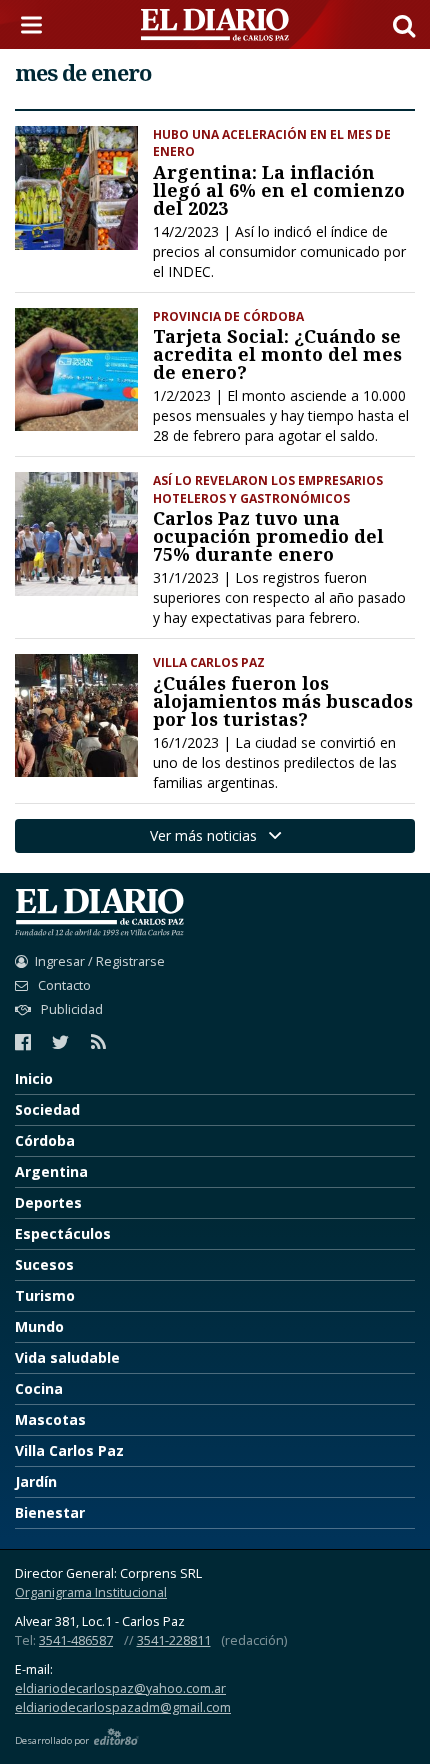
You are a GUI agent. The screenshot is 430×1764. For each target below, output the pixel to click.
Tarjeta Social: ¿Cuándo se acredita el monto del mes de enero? (277, 354)
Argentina (51, 1171)
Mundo (39, 1326)
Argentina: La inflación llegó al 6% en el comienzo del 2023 (279, 190)
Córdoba (45, 1140)
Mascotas (50, 1419)
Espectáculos (63, 1233)
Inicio (34, 1078)
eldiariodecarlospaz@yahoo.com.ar (120, 1688)
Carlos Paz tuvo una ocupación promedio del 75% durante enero (268, 536)
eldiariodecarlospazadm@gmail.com (123, 1707)
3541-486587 (76, 1640)
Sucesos (44, 1264)
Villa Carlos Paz (69, 1450)
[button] (404, 25)
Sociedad (47, 1109)
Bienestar (50, 1512)
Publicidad (70, 1009)
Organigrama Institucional (91, 1592)
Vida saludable (67, 1357)
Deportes (48, 1202)
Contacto (63, 985)
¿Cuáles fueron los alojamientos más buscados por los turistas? (283, 701)
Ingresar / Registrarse (100, 961)
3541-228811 (174, 1640)
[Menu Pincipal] (35, 24)
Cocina (39, 1388)
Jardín (36, 1481)
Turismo (45, 1295)
